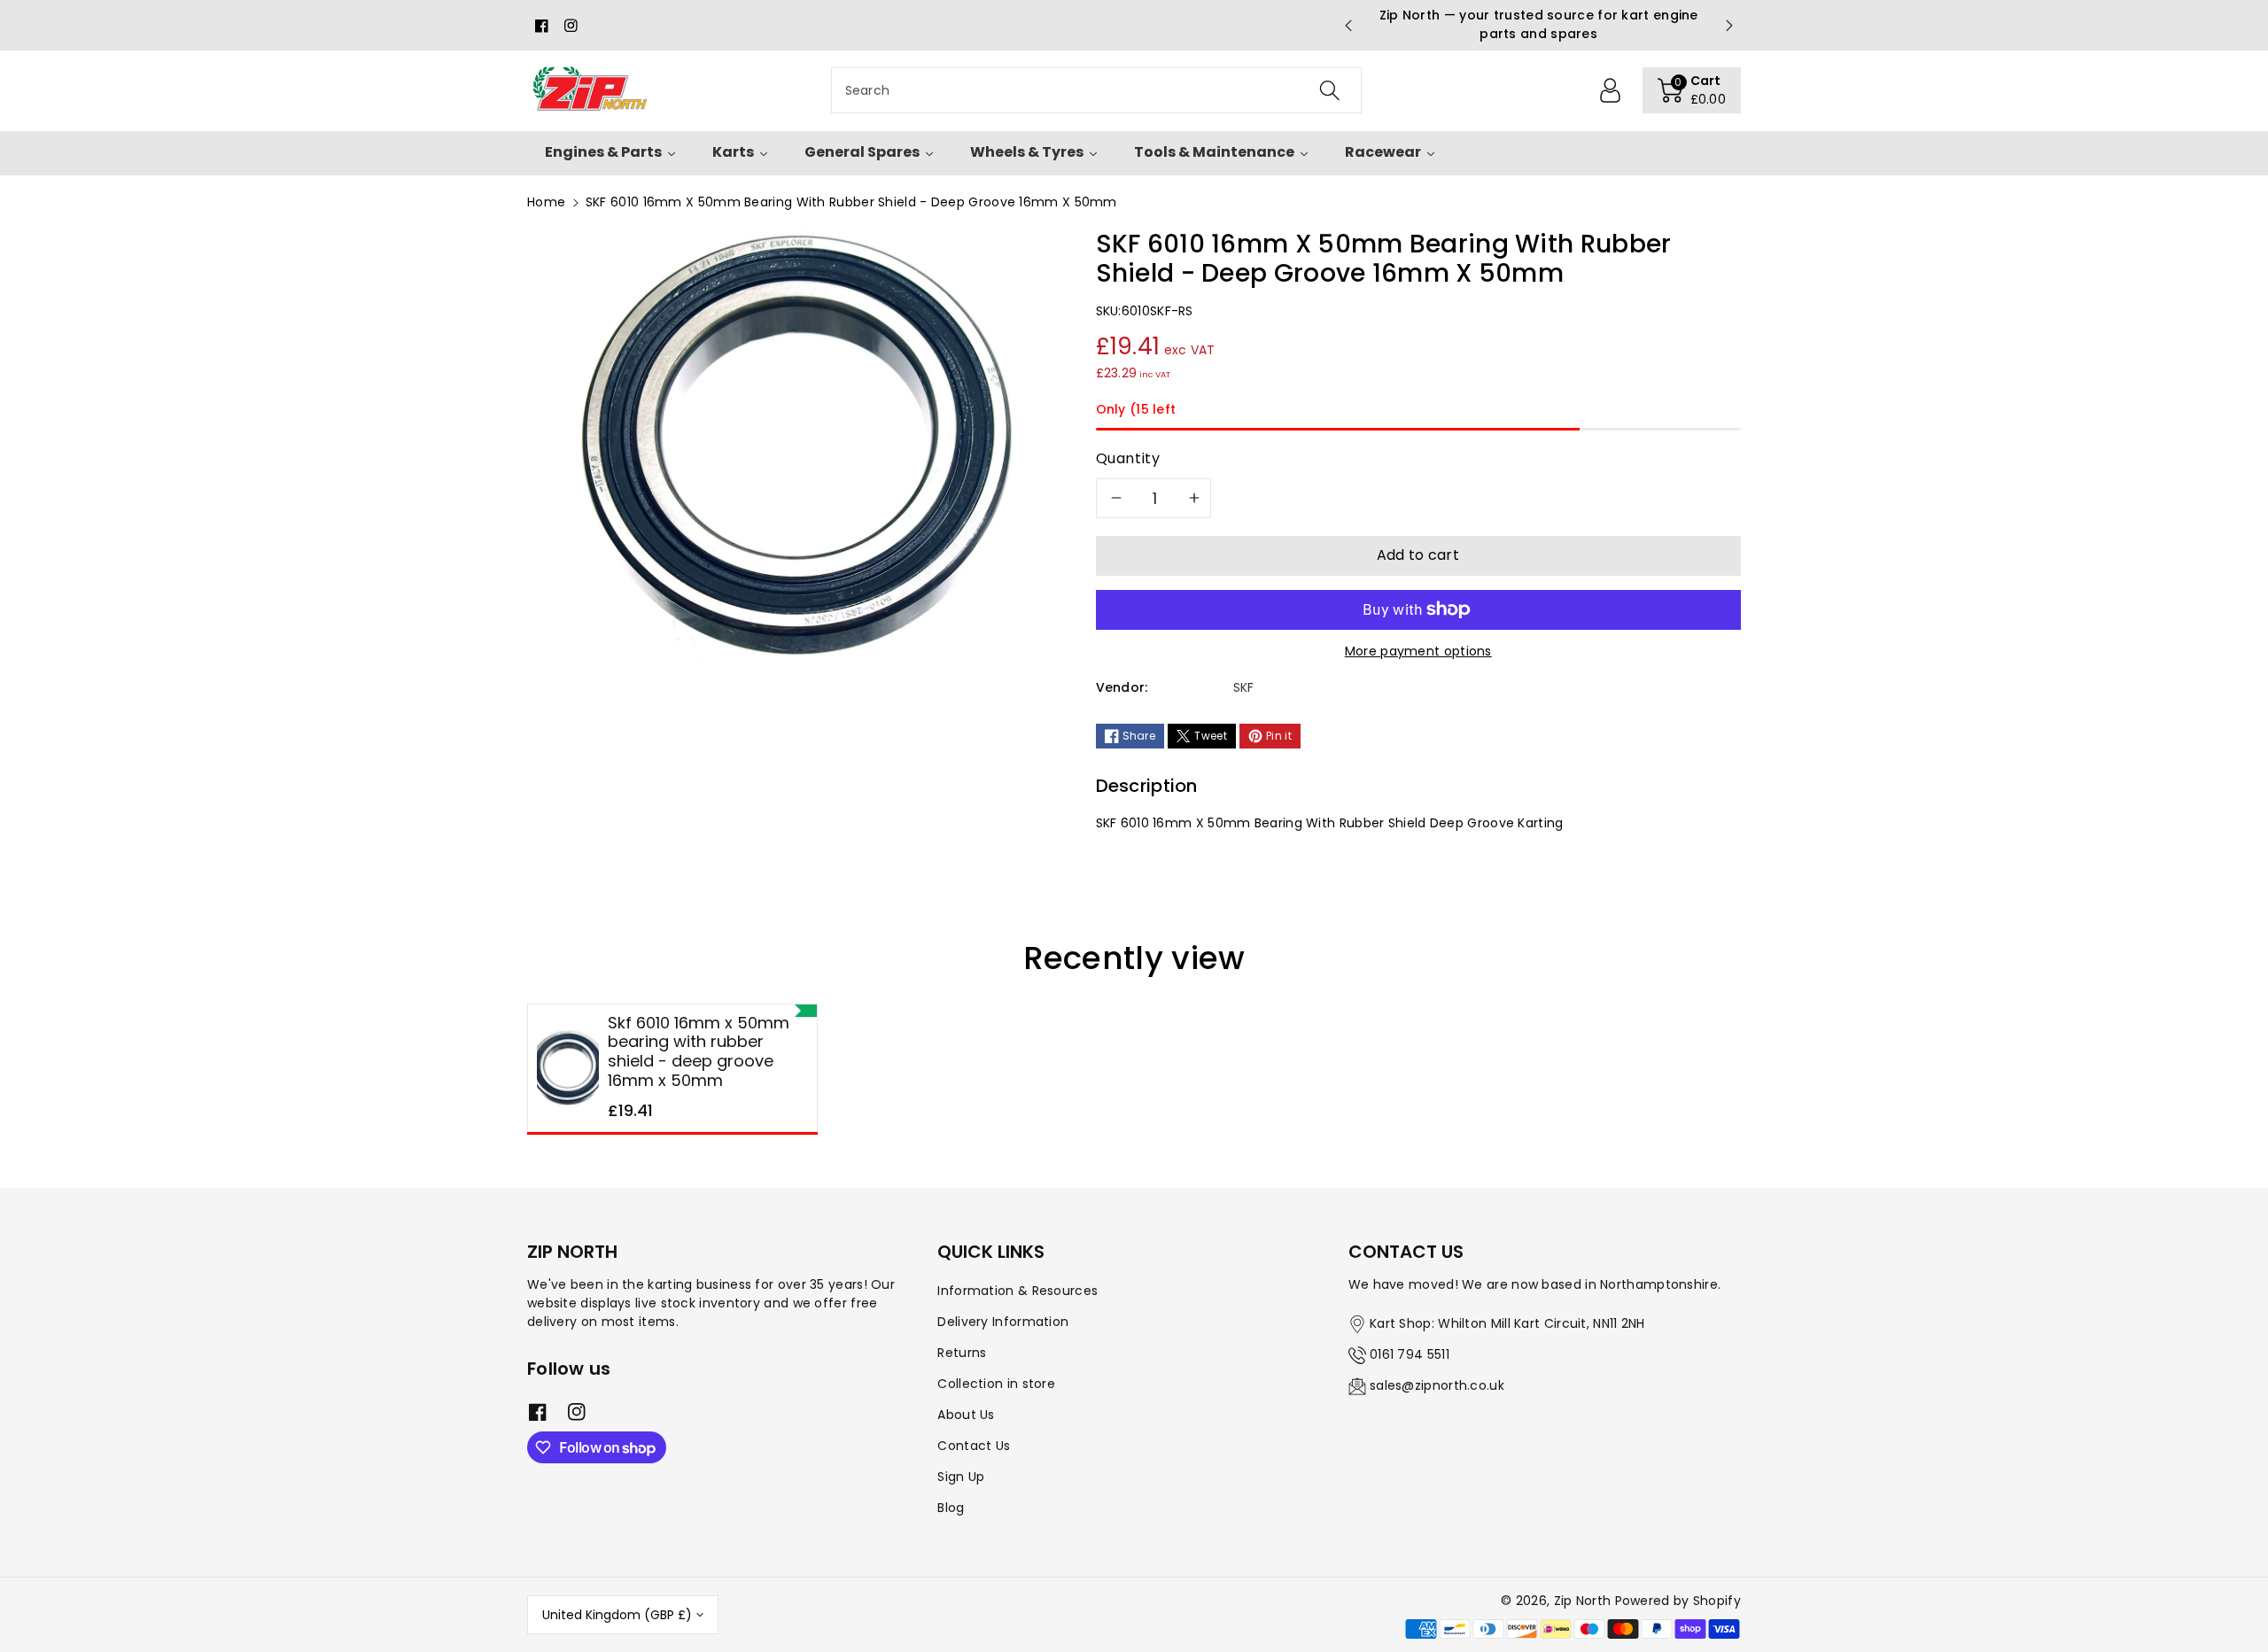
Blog (951, 1508)
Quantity (1128, 458)
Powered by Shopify (1678, 1601)
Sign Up (961, 1477)
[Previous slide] (1348, 26)
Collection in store (996, 1384)
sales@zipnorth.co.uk (1437, 1385)
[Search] (1329, 90)
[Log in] (1611, 90)
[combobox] (1096, 90)
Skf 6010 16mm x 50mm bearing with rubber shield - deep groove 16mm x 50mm (699, 1051)
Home (546, 202)
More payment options (1418, 651)
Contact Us (974, 1446)
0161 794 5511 (1410, 1354)
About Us (966, 1415)
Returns (962, 1353)
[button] (1692, 90)
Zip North (1583, 1601)
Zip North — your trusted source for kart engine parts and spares (1539, 24)
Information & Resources (1017, 1291)
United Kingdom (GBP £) (617, 1615)
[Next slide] (1729, 26)
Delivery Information (1003, 1322)
